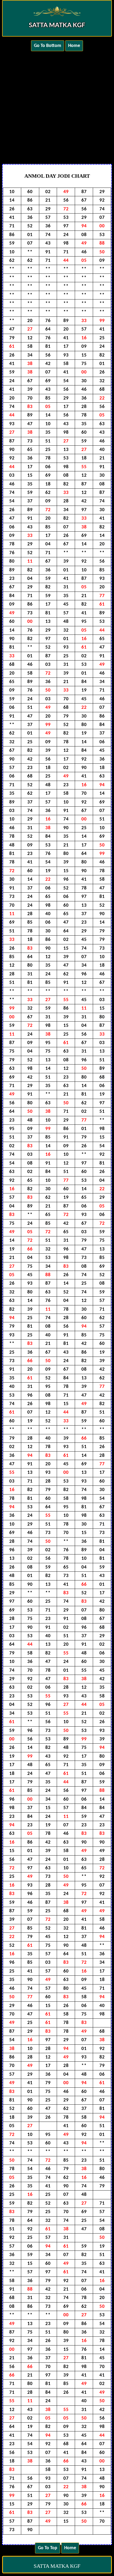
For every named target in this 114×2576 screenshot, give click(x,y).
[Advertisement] (57, 106)
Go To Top (48, 2548)
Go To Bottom (48, 46)
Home (74, 46)
